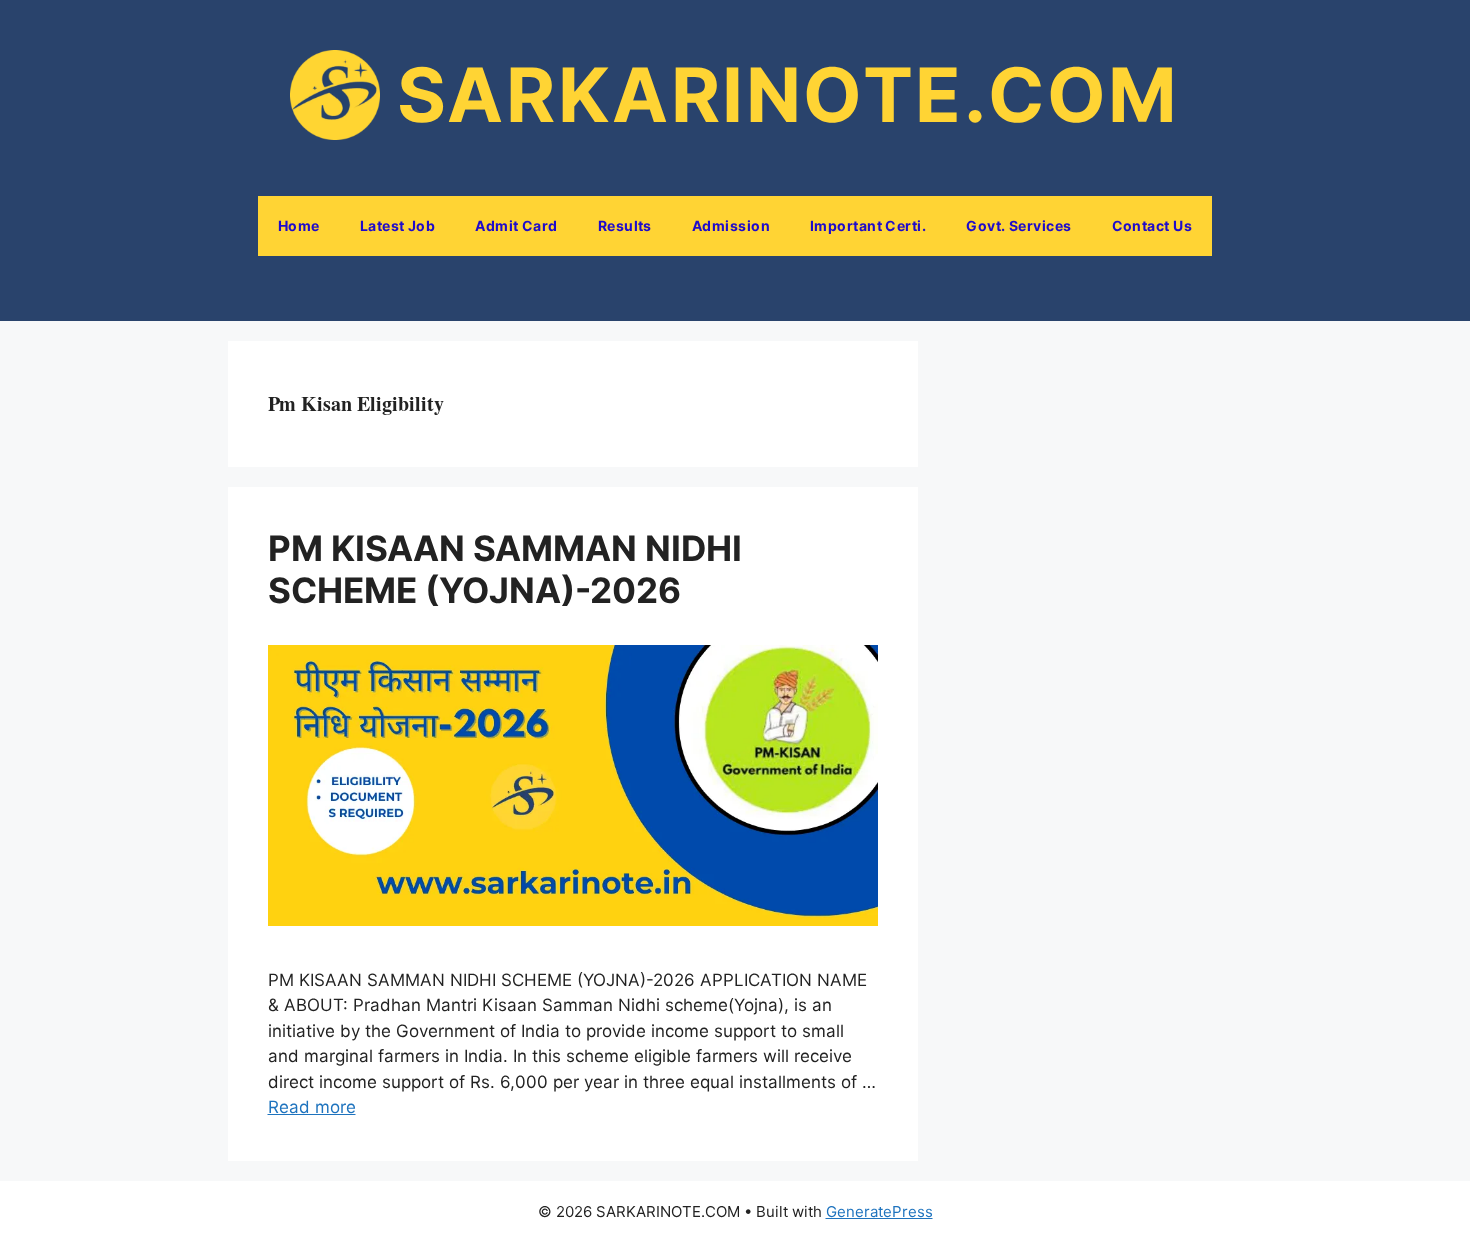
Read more (312, 1107)
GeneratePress (879, 1211)
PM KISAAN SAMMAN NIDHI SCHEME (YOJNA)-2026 (505, 569)
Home (299, 225)
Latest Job (398, 225)
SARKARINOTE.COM (788, 94)
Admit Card (516, 225)
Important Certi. (868, 225)
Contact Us (1152, 225)
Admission (731, 225)
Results (625, 225)
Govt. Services (1018, 225)
